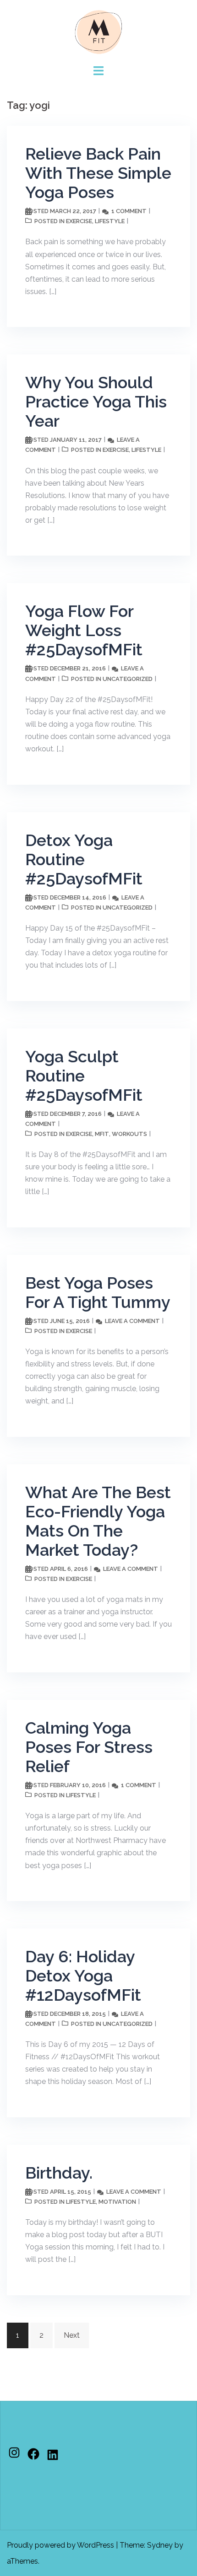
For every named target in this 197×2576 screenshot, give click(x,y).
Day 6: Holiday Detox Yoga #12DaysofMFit (83, 1976)
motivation (117, 2202)
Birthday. (59, 2173)
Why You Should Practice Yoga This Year (96, 402)
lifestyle (110, 221)
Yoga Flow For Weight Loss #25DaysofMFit (84, 630)
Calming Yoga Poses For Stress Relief (89, 1747)
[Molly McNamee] (98, 31)
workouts (129, 1134)
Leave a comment (132, 1321)
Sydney (160, 2545)
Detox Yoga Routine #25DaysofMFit (84, 859)
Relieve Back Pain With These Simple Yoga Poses (98, 173)
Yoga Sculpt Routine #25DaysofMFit (84, 1076)
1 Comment (129, 211)
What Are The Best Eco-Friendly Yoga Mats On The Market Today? (98, 1521)
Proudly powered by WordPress (60, 2545)
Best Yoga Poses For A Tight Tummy (98, 1292)
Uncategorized (128, 679)
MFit (102, 1134)
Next (72, 2335)
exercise (79, 221)
